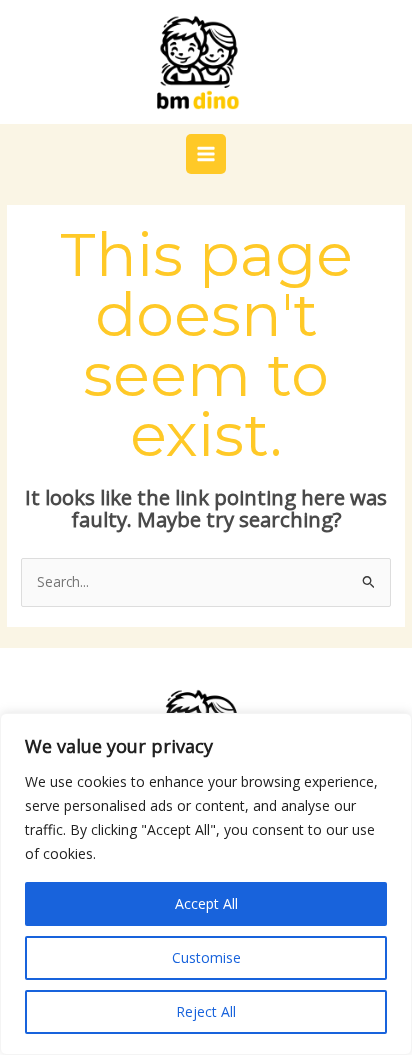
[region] (206, 884)
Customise (206, 957)
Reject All (206, 1011)
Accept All (206, 903)
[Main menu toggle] (206, 154)
